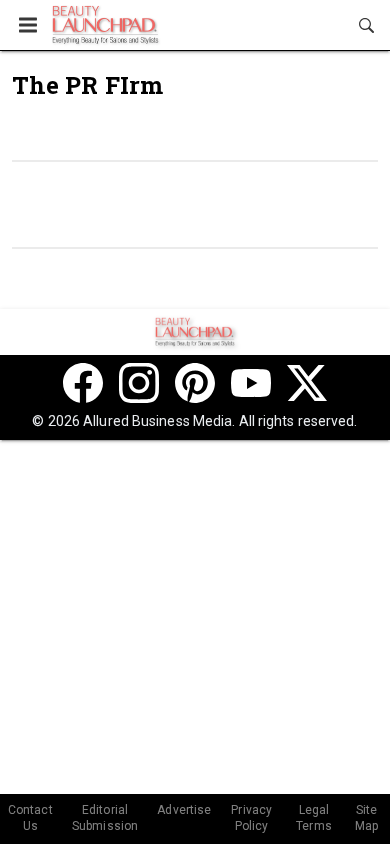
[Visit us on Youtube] (251, 383)
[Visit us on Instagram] (139, 383)
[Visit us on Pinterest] (195, 383)
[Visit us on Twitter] (307, 383)
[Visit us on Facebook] (83, 383)
